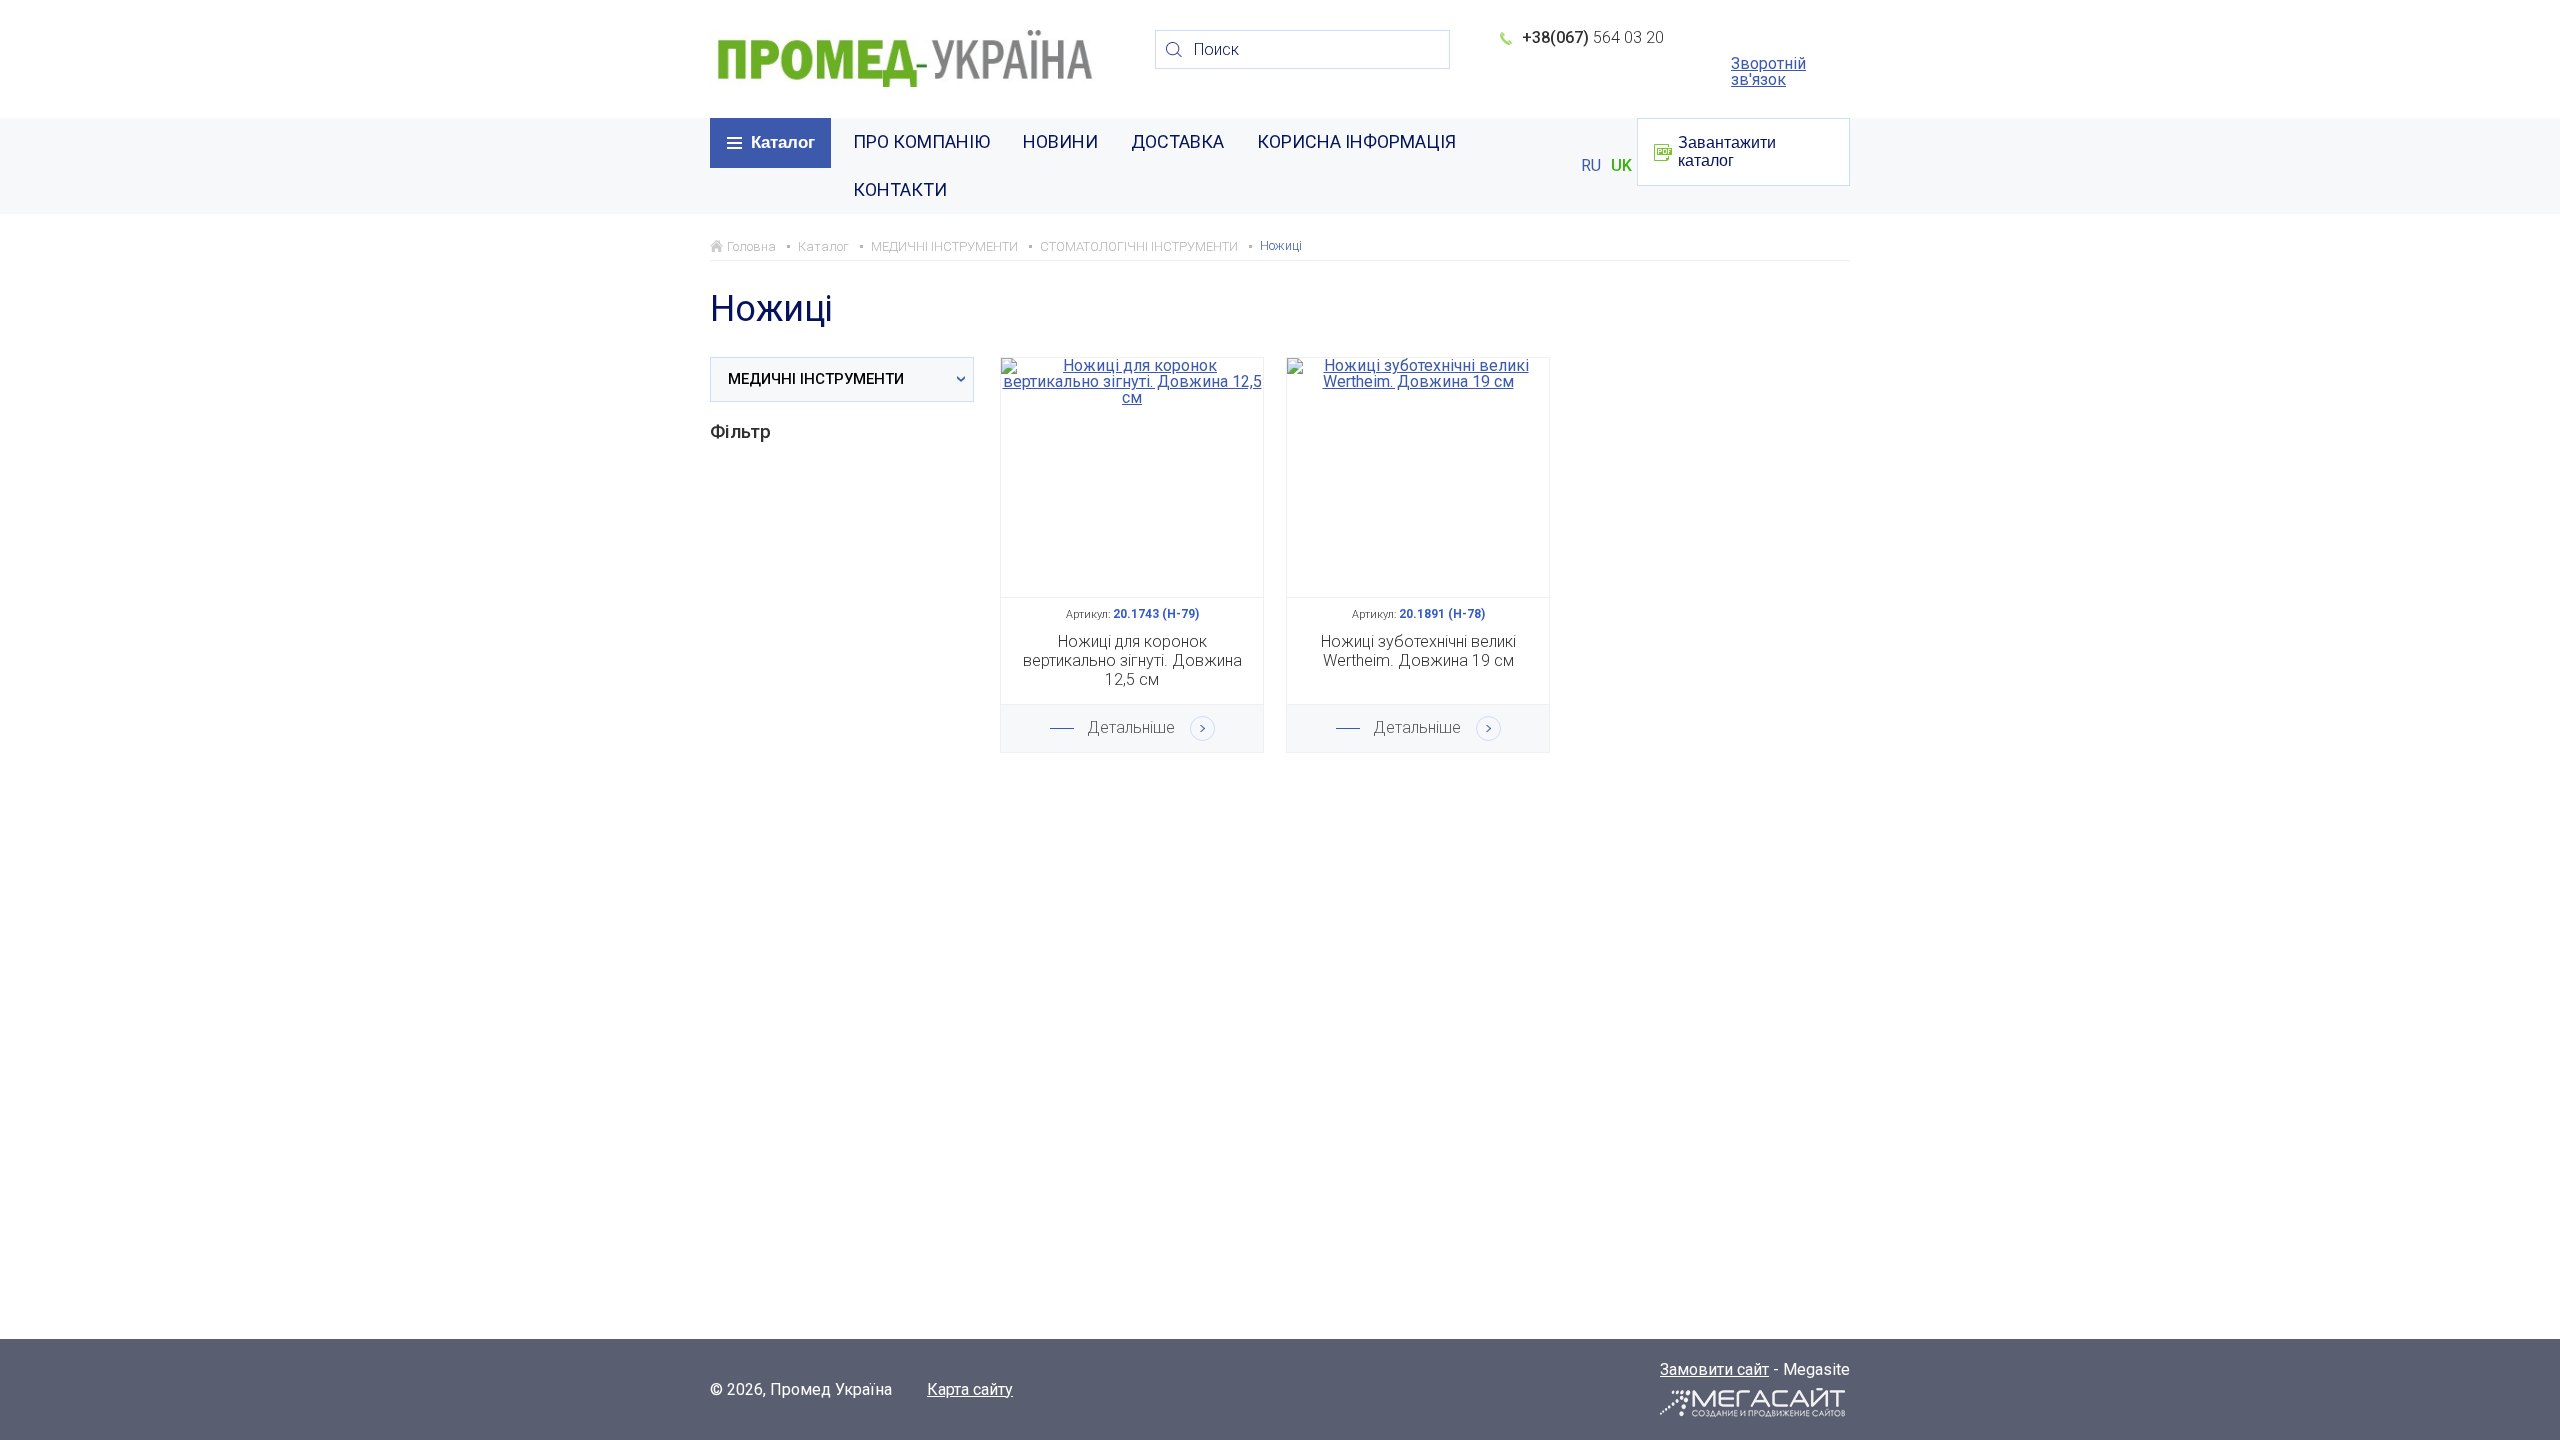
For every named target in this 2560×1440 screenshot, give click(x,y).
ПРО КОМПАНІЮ (921, 141)
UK (1621, 166)
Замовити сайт (1714, 1369)
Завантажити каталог (1727, 151)
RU (1591, 166)
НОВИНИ (1060, 141)
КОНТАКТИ (900, 189)
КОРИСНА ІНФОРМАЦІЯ (1356, 141)
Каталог (783, 142)
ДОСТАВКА (1177, 141)
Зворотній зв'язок (1768, 72)
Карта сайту (970, 1390)
